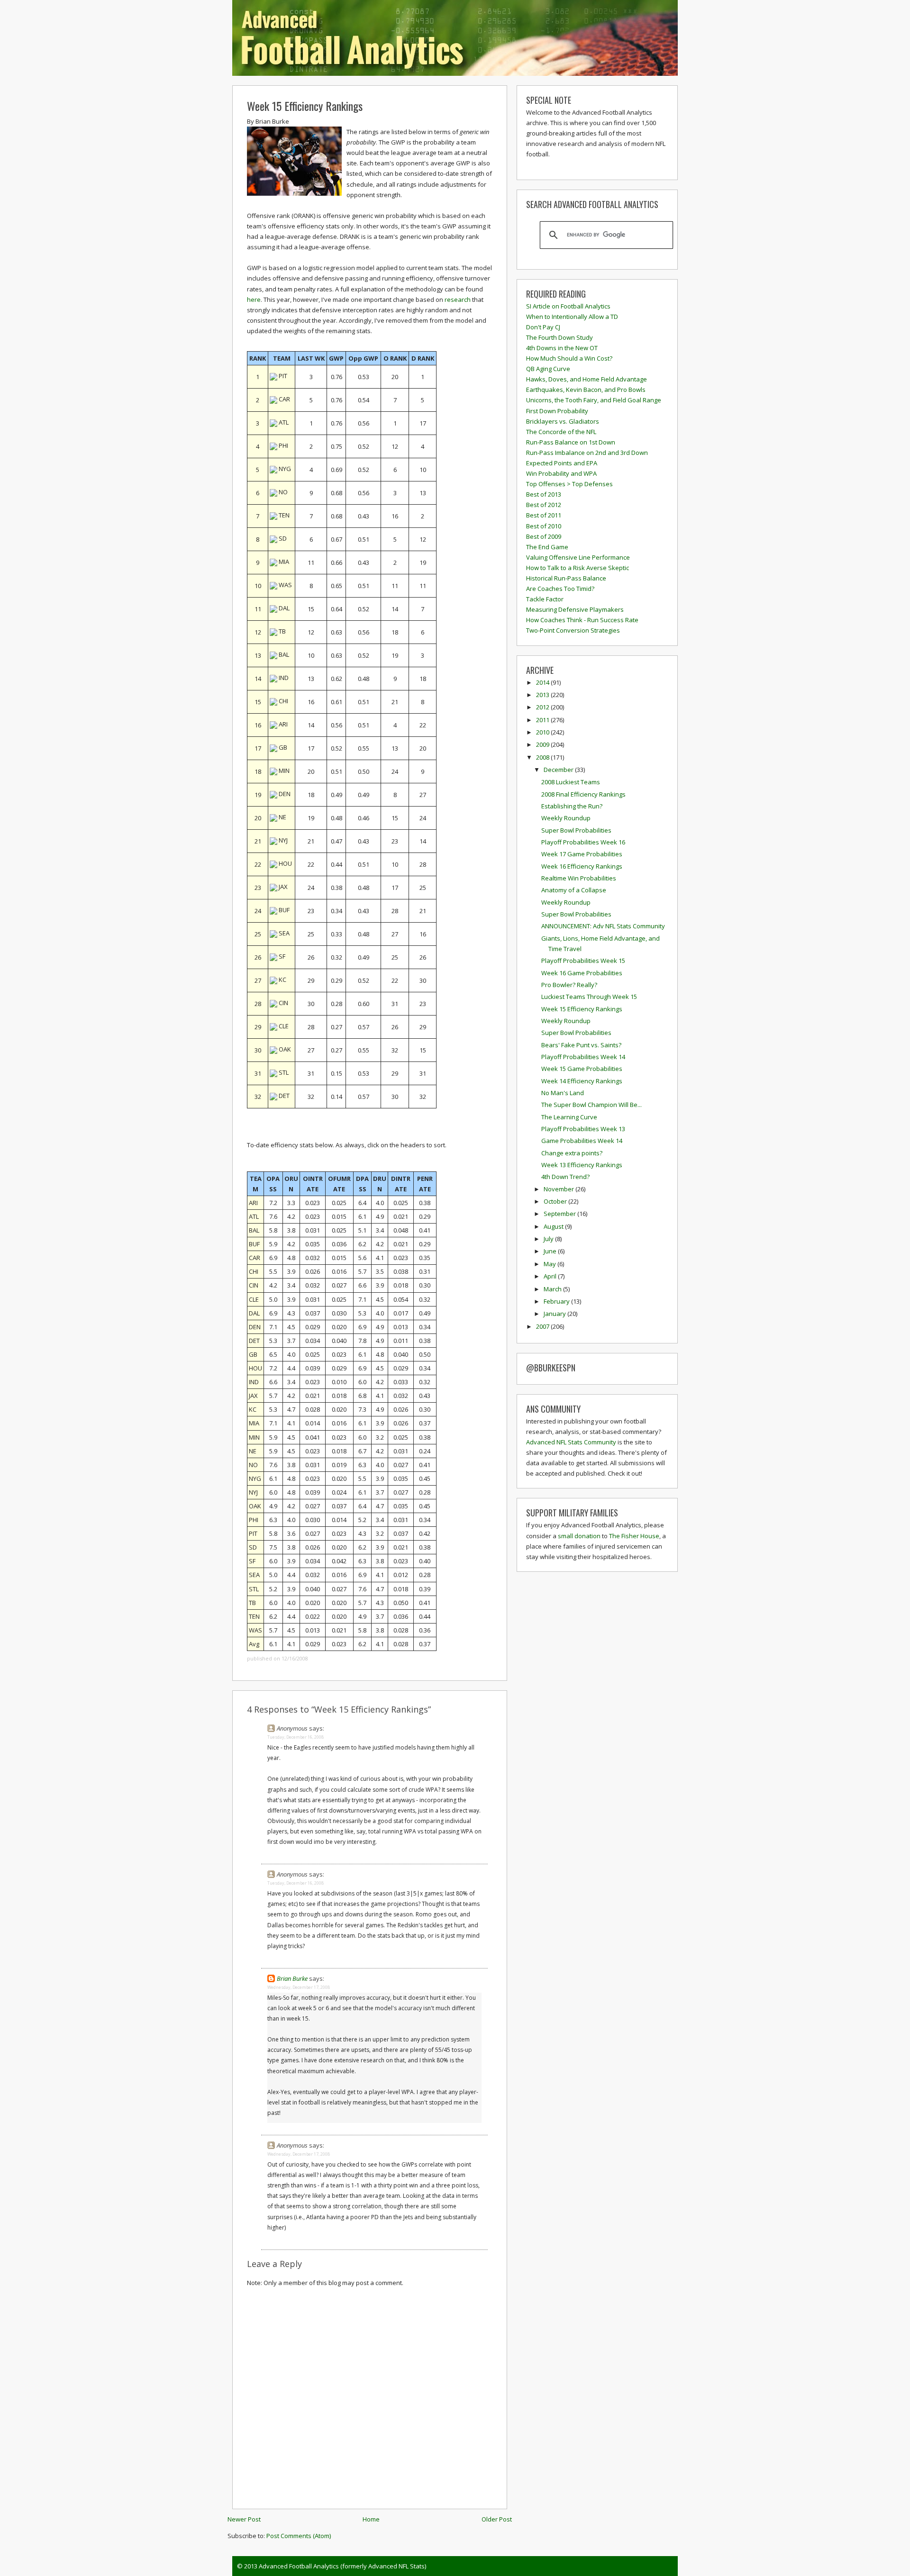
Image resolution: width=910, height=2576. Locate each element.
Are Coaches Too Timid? (560, 589)
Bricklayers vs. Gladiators (563, 421)
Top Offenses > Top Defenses (569, 484)
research (458, 299)
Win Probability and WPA (561, 473)
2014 (543, 682)
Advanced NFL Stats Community (571, 1442)
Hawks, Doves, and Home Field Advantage (587, 379)
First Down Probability (557, 411)
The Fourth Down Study (560, 337)
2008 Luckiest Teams (571, 782)
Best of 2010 (544, 526)
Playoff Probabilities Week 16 (583, 842)
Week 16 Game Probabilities (582, 973)
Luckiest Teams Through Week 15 (589, 997)
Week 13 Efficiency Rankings (582, 1165)
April (551, 1276)
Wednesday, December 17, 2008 (299, 1987)
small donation (579, 1536)
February (557, 1301)
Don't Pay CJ (543, 327)
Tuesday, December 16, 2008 (296, 1737)
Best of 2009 (544, 536)
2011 (543, 720)
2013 (543, 695)
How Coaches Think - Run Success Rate (582, 620)
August (554, 1226)
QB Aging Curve (548, 369)
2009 (543, 744)
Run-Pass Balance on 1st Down (571, 442)
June (551, 1251)
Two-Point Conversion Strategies (573, 630)
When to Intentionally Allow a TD (572, 317)
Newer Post (244, 2519)
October (556, 1201)
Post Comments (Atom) (299, 2536)
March (553, 1289)
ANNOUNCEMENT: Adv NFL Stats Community (603, 926)
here (254, 299)
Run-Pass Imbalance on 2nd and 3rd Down (587, 453)
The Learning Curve (569, 1117)
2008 (543, 757)
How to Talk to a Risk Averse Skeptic (578, 568)
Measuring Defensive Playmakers (575, 609)
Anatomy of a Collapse (574, 890)
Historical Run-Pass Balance (566, 578)
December (559, 770)
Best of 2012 (544, 505)
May (551, 1264)
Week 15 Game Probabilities (582, 1069)
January (555, 1314)
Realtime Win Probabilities (579, 878)
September (560, 1214)
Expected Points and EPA (562, 463)
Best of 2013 (544, 494)
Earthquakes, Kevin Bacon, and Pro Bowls (586, 390)
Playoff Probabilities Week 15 (583, 961)
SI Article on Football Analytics (568, 306)
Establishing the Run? (572, 806)
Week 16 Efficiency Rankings (582, 866)
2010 (543, 732)
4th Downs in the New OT (562, 348)
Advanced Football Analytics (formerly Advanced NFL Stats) (342, 2566)
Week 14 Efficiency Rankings (582, 1081)
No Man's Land (563, 1093)
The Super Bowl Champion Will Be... (591, 1105)
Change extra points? (572, 1153)
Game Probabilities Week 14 (582, 1141)
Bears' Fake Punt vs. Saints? (581, 1045)
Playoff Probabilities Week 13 (583, 1129)
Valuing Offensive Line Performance (578, 557)
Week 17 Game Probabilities (582, 854)
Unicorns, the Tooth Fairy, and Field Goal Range (594, 400)
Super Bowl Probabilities (576, 830)
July (549, 1239)
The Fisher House (634, 1536)
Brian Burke (292, 1978)
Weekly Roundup (566, 818)
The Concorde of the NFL (561, 432)
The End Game (547, 547)
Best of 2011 (544, 515)
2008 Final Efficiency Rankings (583, 794)
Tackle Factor (545, 599)
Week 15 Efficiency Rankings (305, 106)
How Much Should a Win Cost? (569, 358)
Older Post (497, 2519)
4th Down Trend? (565, 1177)
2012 (543, 707)
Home (371, 2519)
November (560, 1189)
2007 (543, 1326)
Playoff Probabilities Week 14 (583, 1057)
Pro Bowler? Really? (569, 985)
